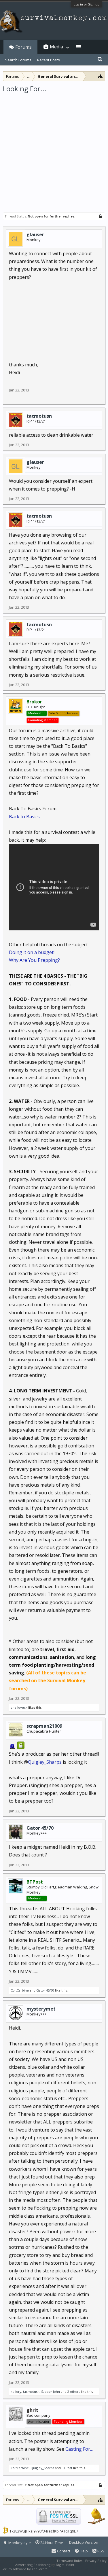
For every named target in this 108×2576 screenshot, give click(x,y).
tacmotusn (39, 416)
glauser (35, 234)
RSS (100, 2551)
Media (56, 47)
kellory (16, 2392)
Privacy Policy (96, 2561)
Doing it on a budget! (32, 952)
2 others (74, 2392)
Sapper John (51, 2392)
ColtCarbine (20, 1990)
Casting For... (79, 2449)
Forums (23, 47)
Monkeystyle (19, 2543)
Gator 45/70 (40, 1828)
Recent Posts (49, 60)
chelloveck (19, 1707)
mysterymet (41, 2009)
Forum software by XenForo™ (25, 2569)
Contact (63, 2551)
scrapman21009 (44, 1726)
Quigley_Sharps (45, 1762)
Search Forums (18, 60)
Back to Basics (24, 817)
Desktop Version (84, 2542)
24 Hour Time (51, 2543)
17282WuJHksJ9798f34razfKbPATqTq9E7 (44, 2531)
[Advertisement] (54, 150)
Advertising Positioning (33, 2565)
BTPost (67, 2468)
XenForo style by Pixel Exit (68, 2569)
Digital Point (65, 2565)
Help (83, 2551)
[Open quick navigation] (100, 76)
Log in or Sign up (87, 4)
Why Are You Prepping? (34, 960)
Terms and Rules (69, 2561)
